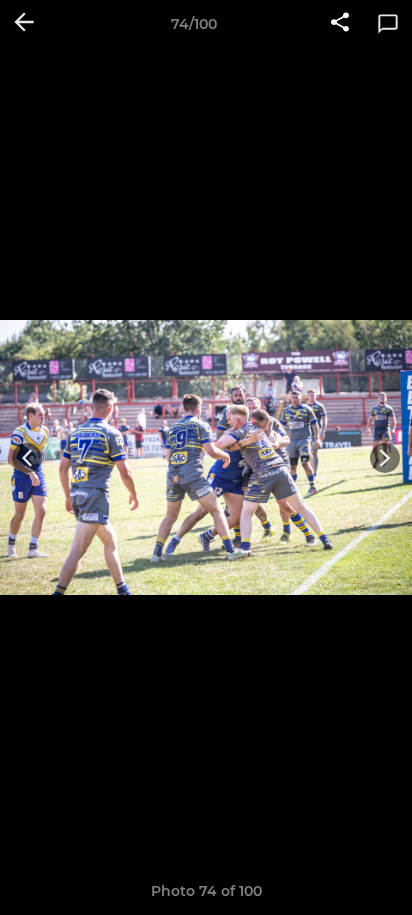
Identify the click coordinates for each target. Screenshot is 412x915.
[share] (340, 24)
